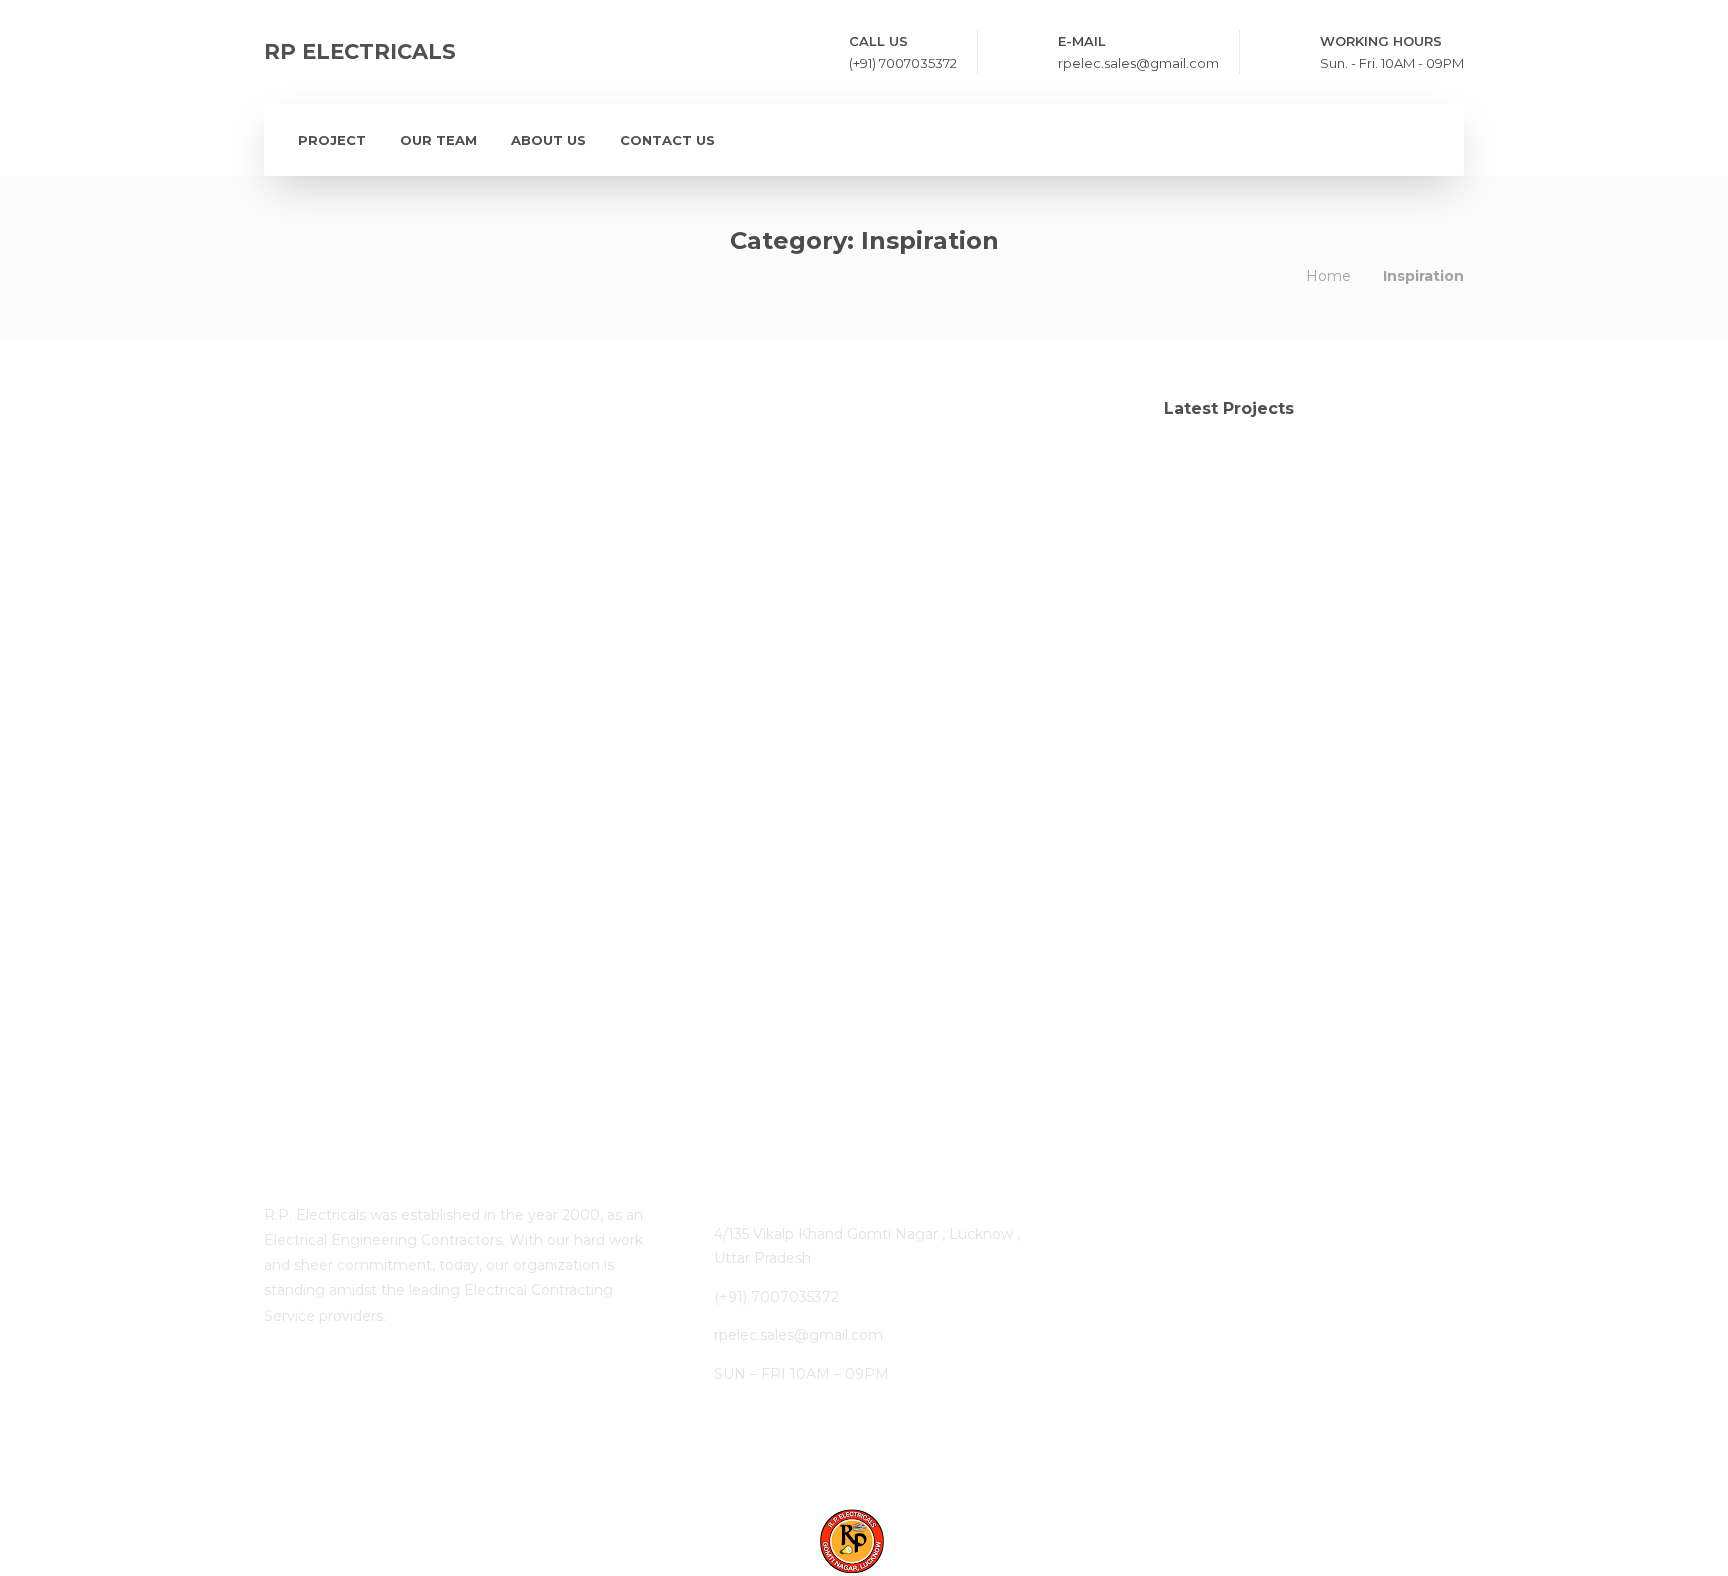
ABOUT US (548, 140)
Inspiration (357, 946)
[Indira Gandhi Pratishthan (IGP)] (1406, 485)
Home (1328, 276)
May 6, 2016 (590, 705)
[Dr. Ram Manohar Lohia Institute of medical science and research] (1306, 485)
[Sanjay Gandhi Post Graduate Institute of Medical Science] (1206, 585)
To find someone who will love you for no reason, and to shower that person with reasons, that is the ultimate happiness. (910, 523)
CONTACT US (667, 140)
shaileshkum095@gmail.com (426, 705)
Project (332, 140)
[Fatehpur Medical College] (1206, 485)
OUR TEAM (438, 140)
